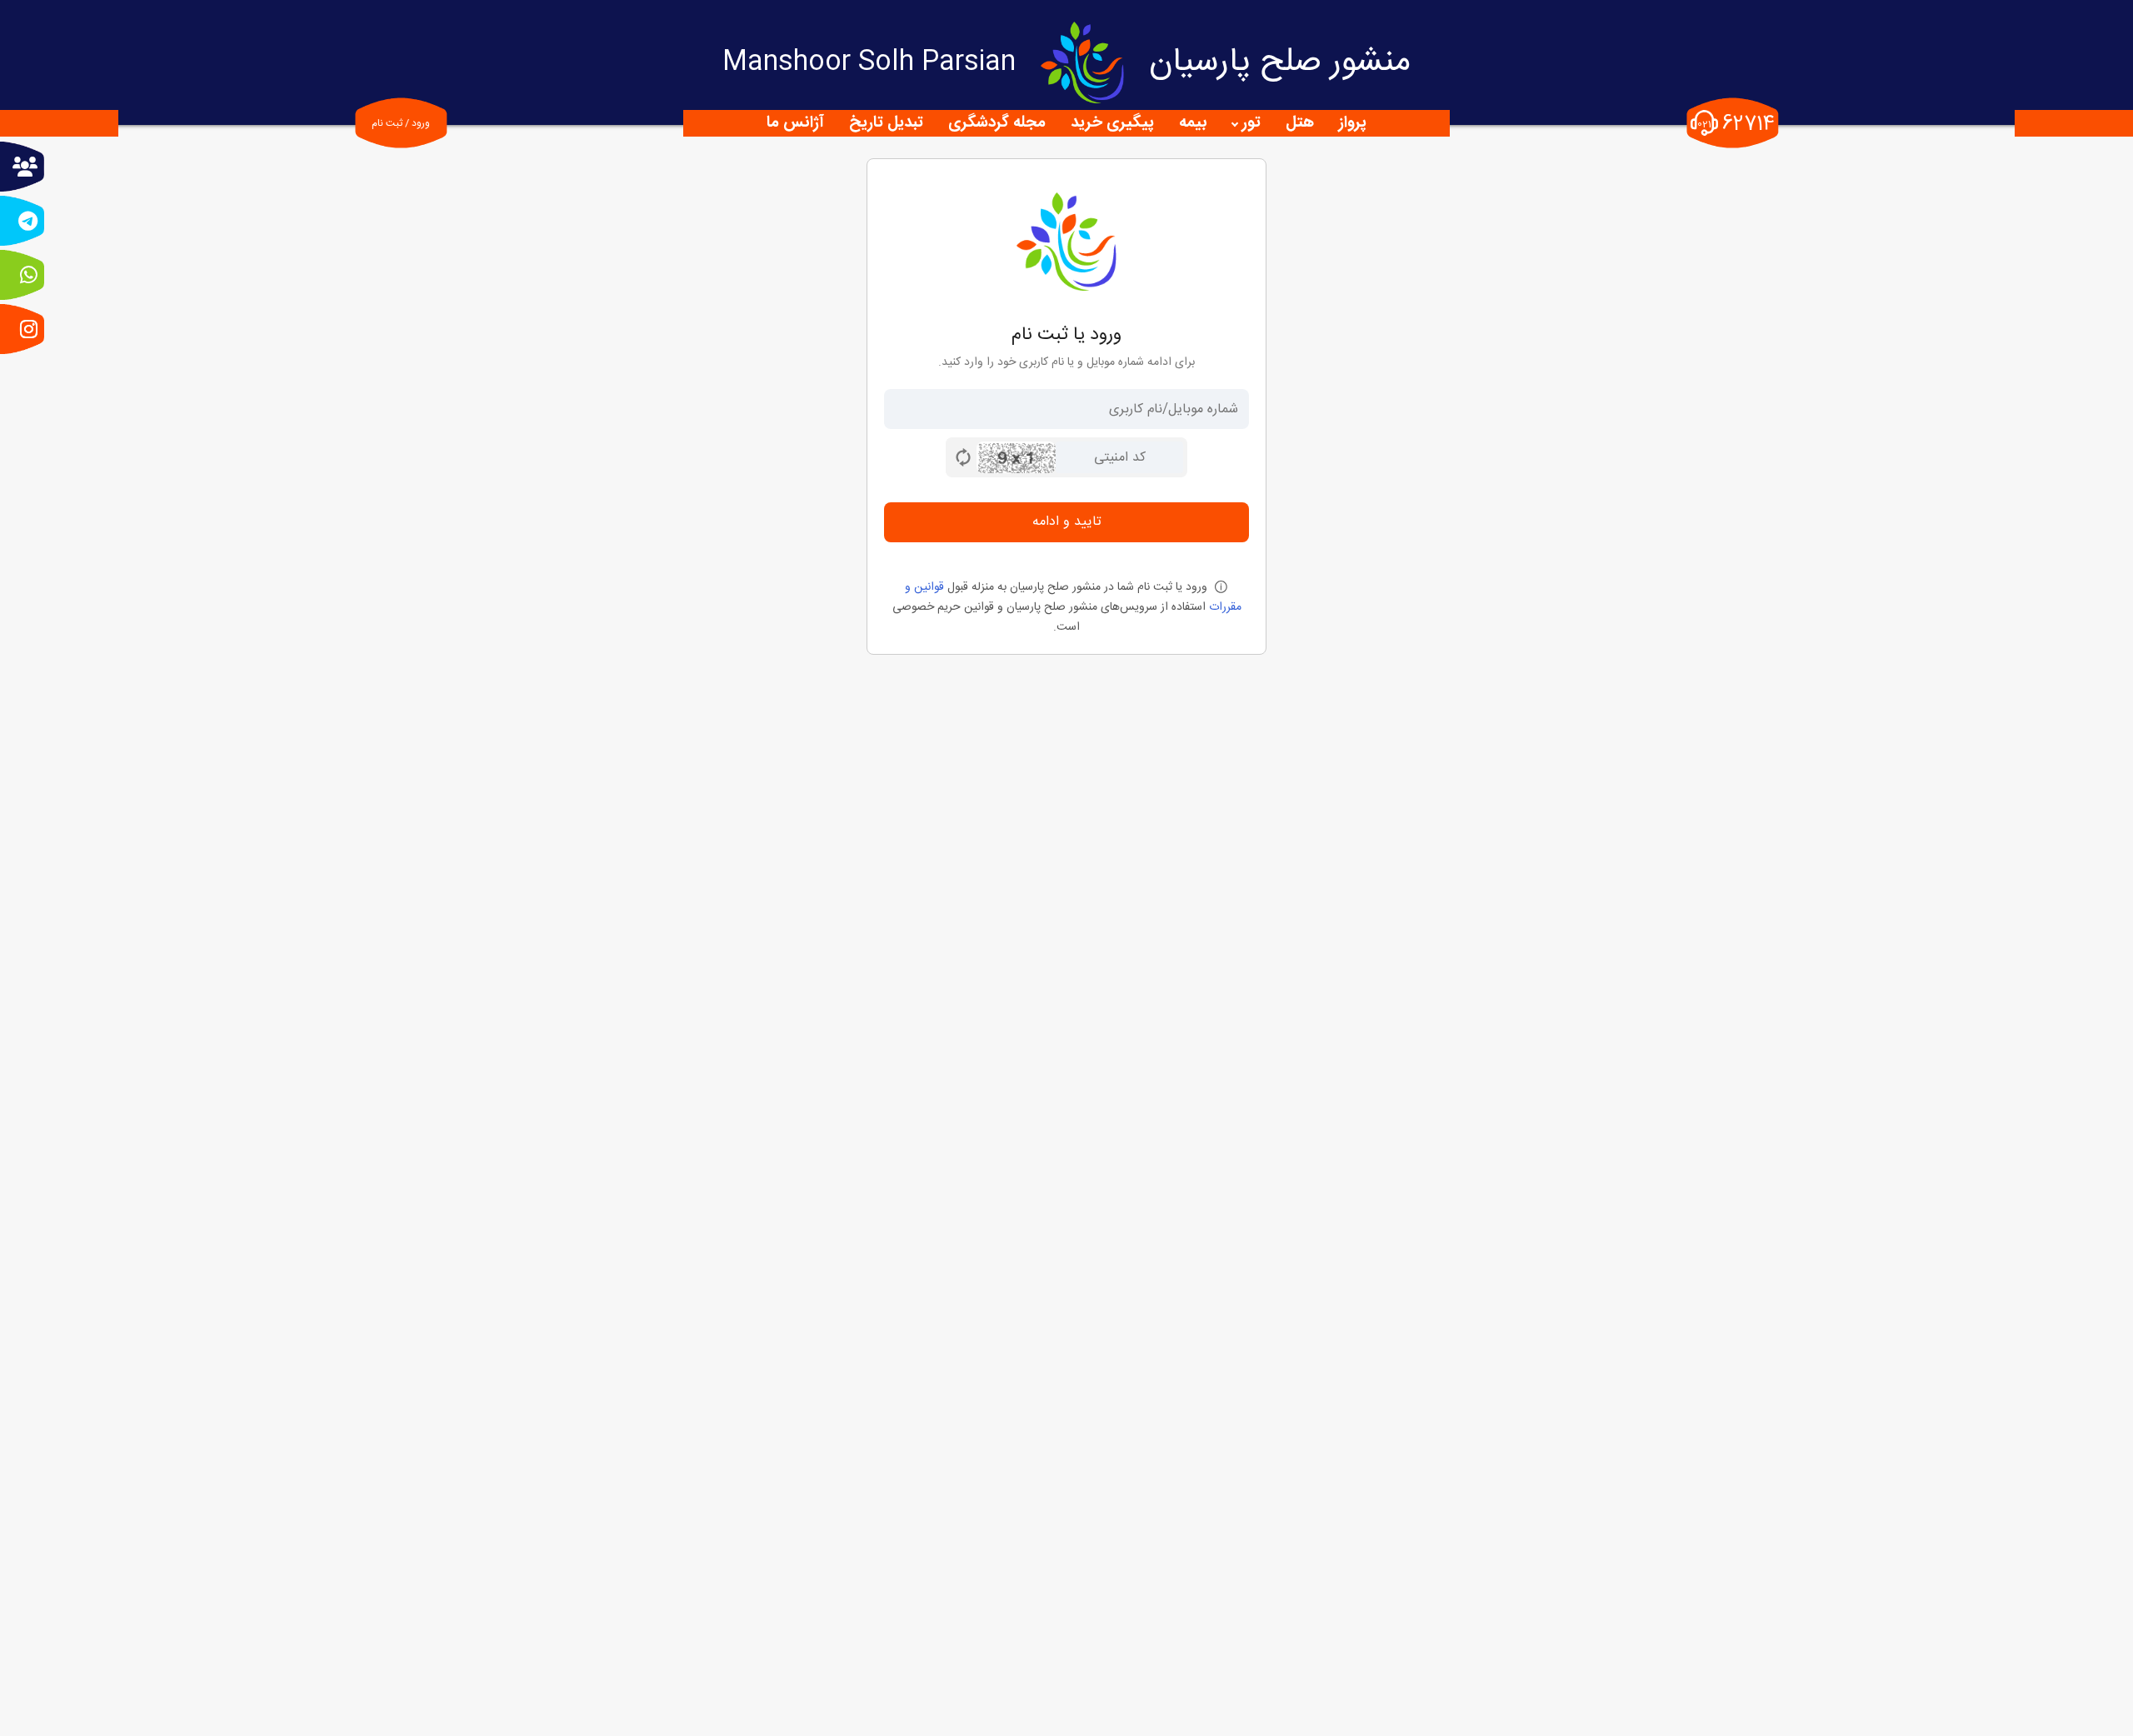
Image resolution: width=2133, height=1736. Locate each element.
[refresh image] (963, 457)
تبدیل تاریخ (886, 123)
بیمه (1193, 123)
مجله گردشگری (997, 123)
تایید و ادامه (1067, 522)
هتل (1300, 123)
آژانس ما (795, 123)
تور (1251, 123)
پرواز (1353, 123)
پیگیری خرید (1112, 123)
